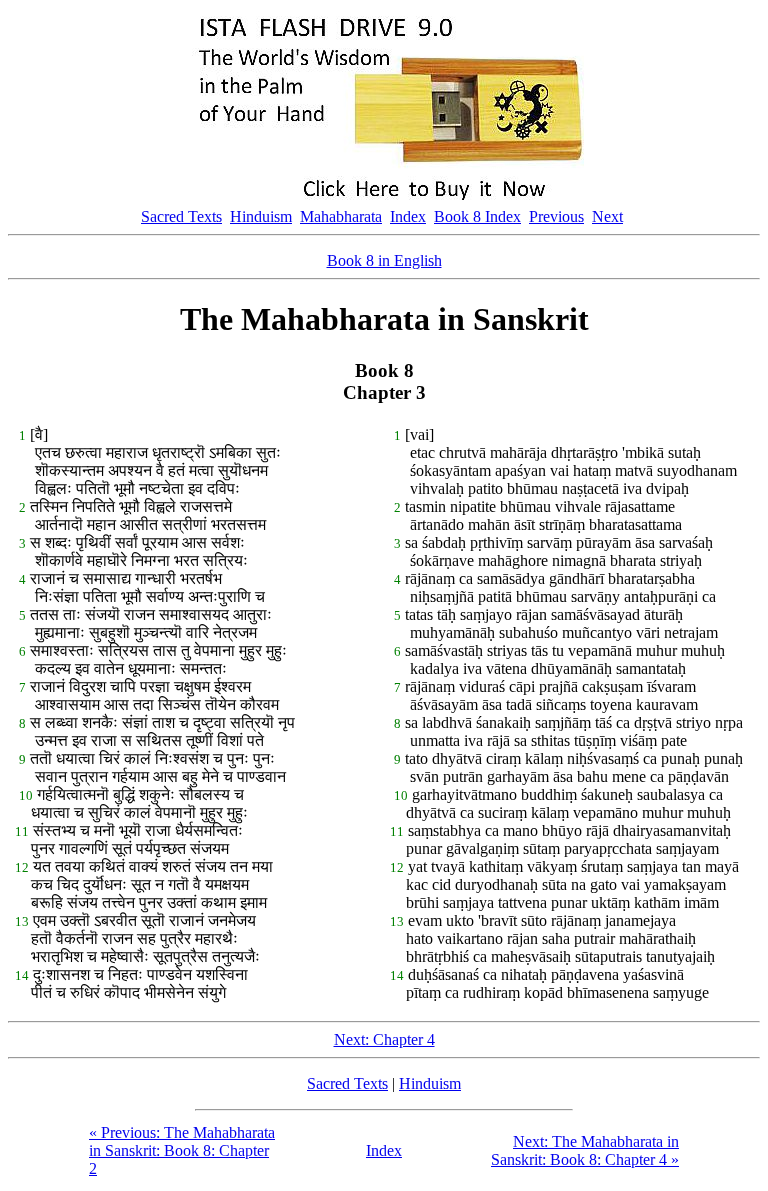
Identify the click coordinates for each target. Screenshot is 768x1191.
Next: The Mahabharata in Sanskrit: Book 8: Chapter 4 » (585, 1150)
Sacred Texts (181, 216)
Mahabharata (341, 216)
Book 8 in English (384, 260)
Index (408, 216)
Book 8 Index (477, 216)
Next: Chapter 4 (384, 1039)
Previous (556, 216)
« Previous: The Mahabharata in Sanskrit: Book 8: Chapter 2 (182, 1150)
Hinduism (261, 216)
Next (607, 216)
